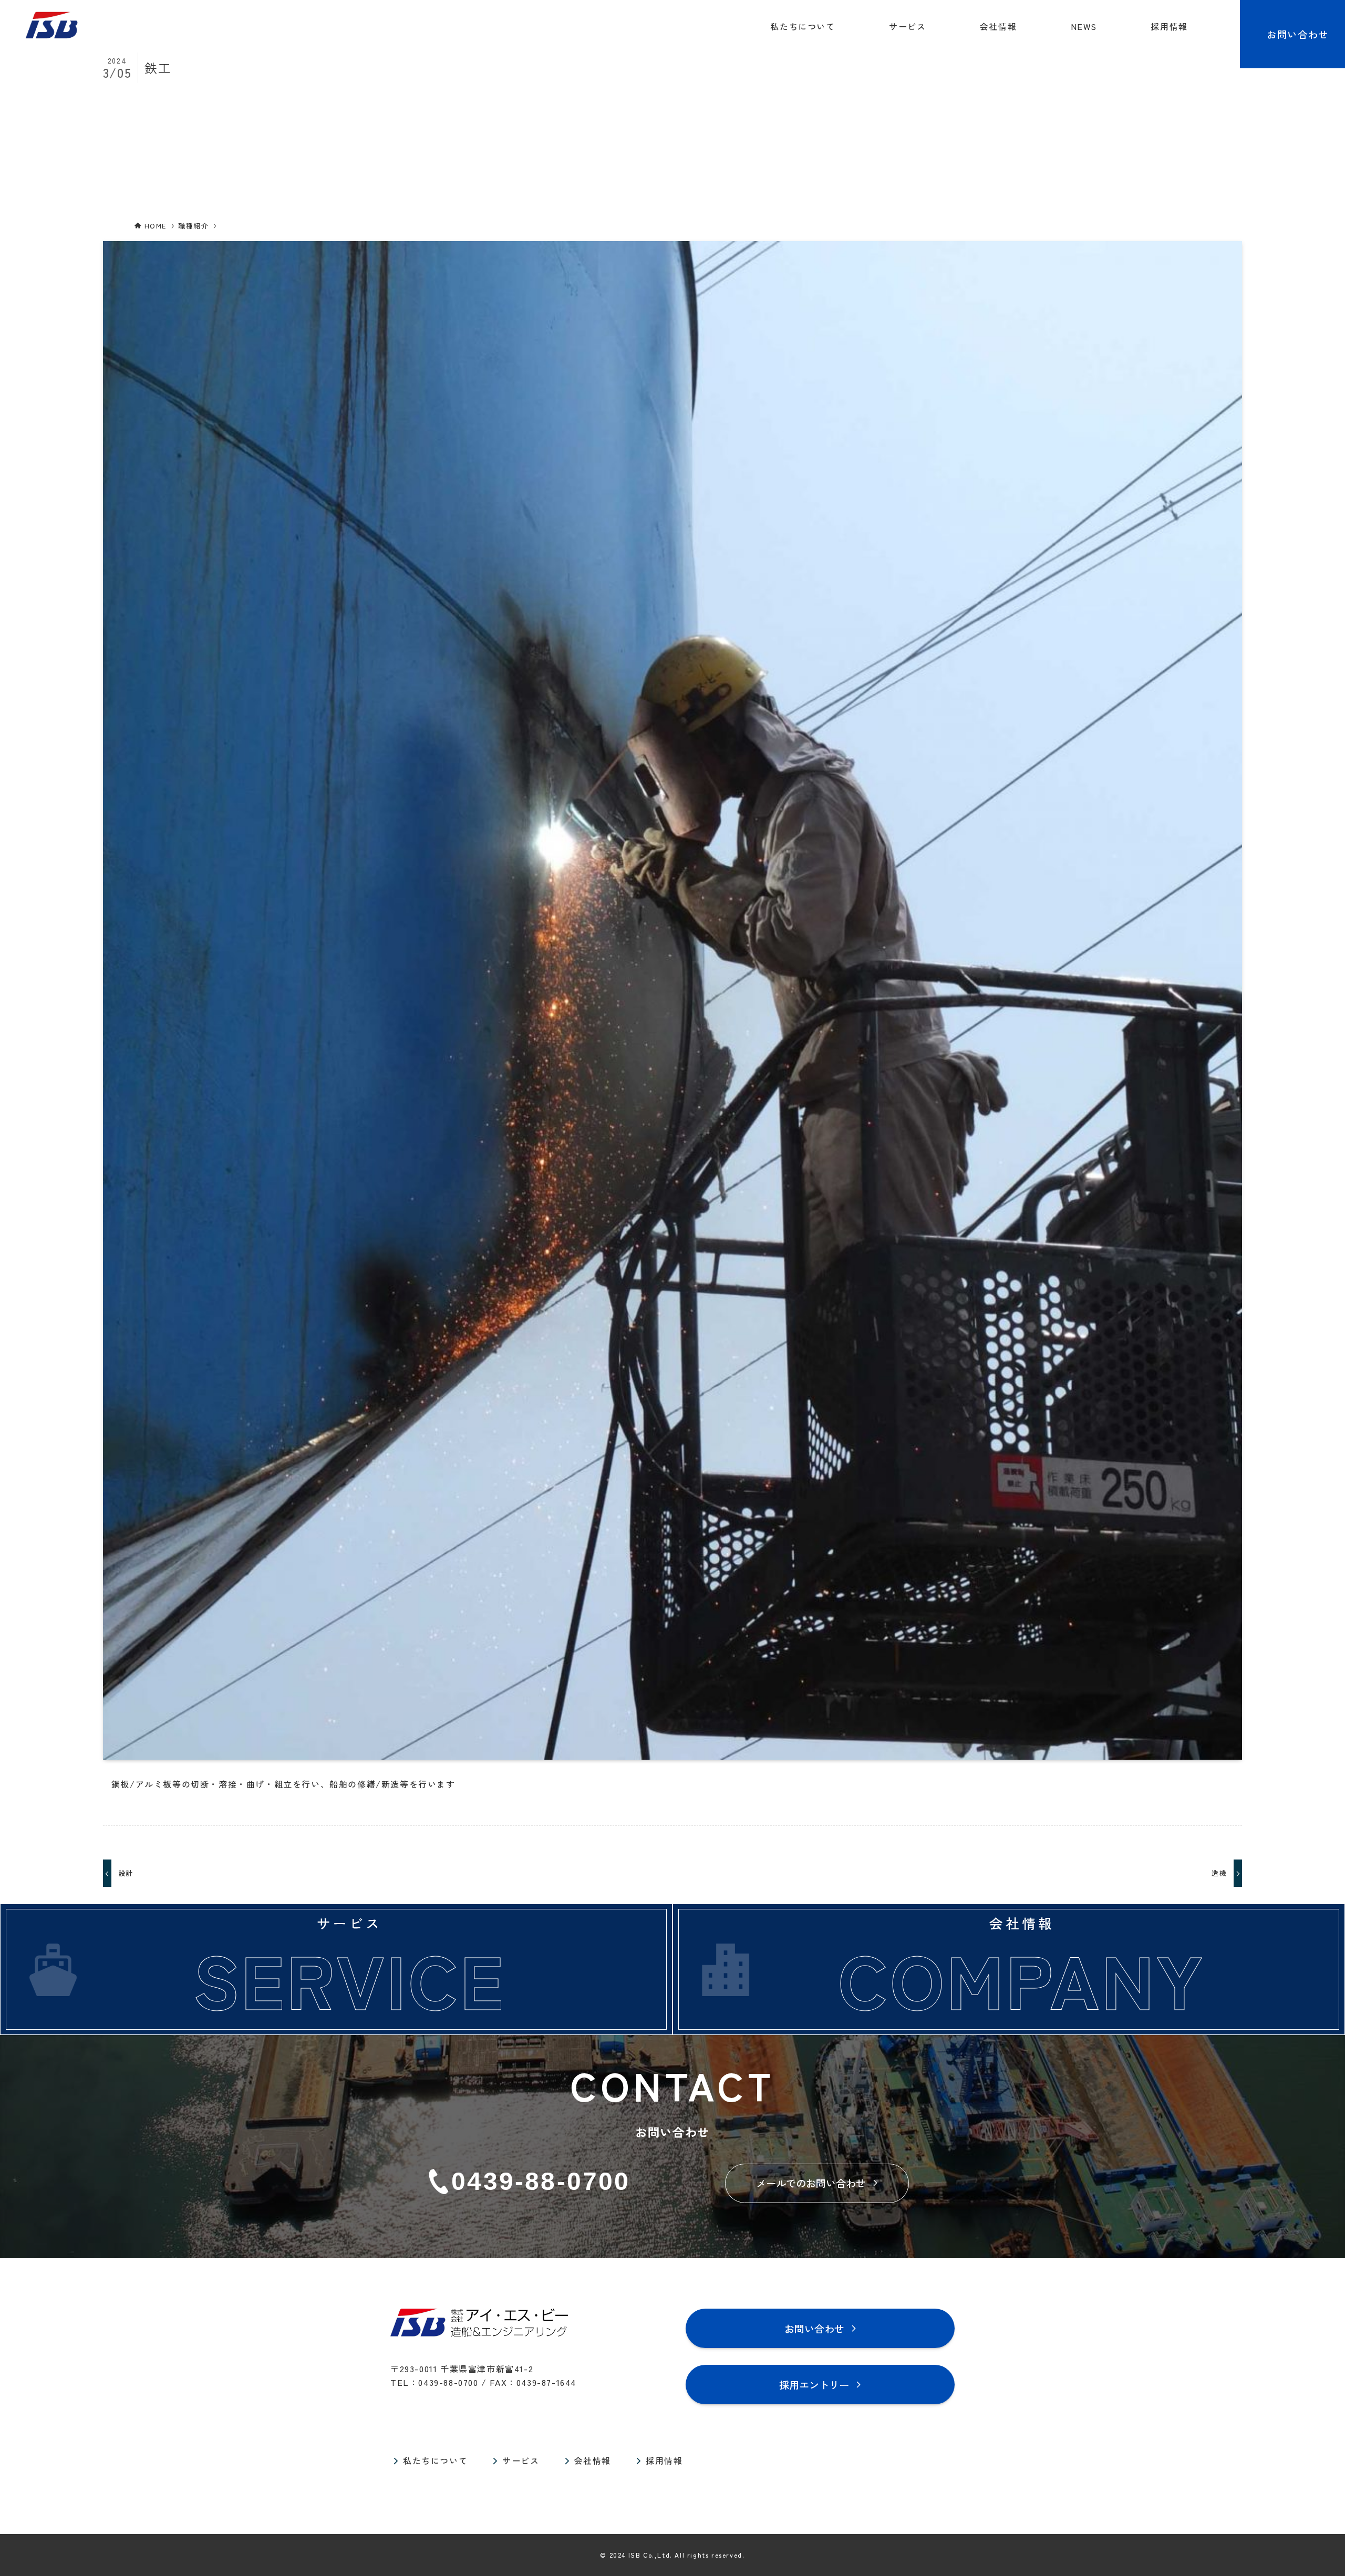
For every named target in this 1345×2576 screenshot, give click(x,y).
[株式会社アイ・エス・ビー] (51, 26)
